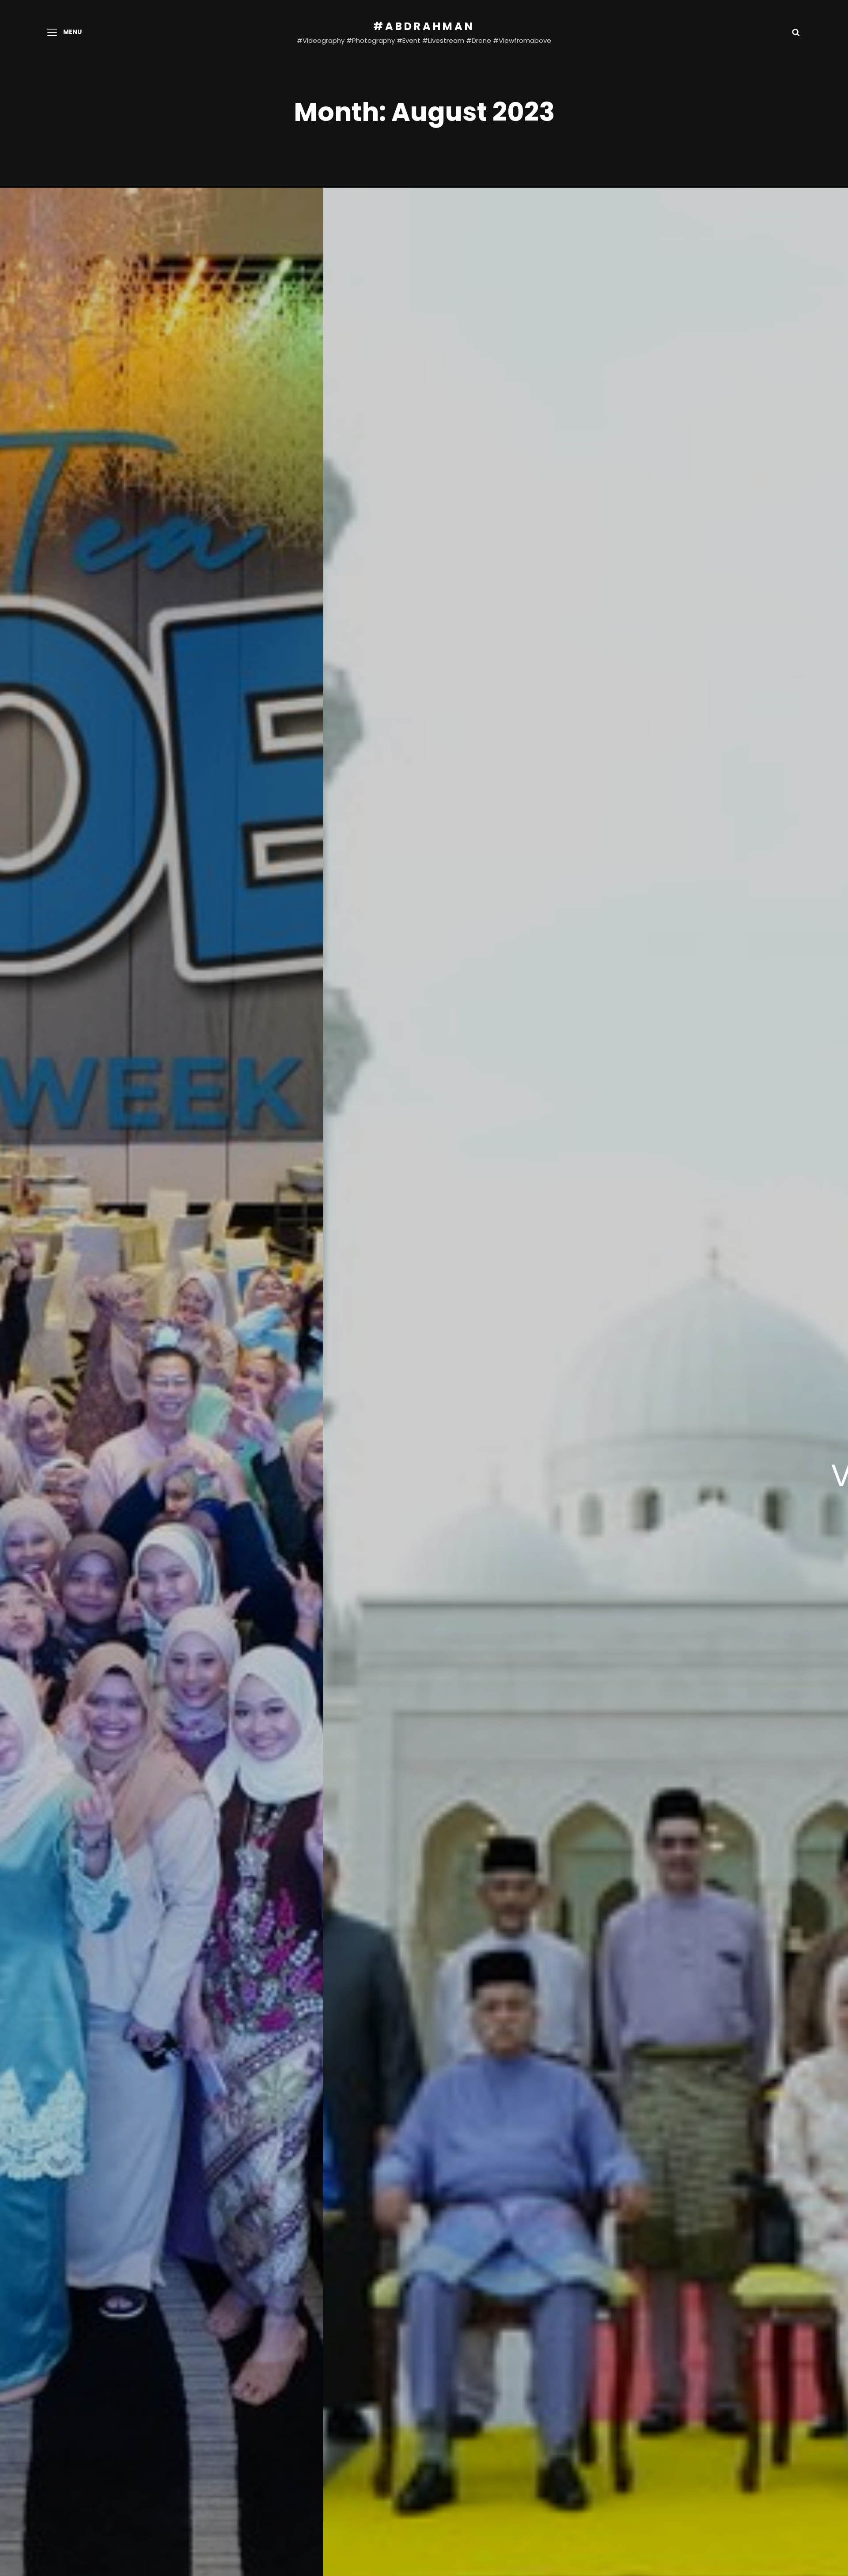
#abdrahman (424, 26)
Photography (658, 1474)
